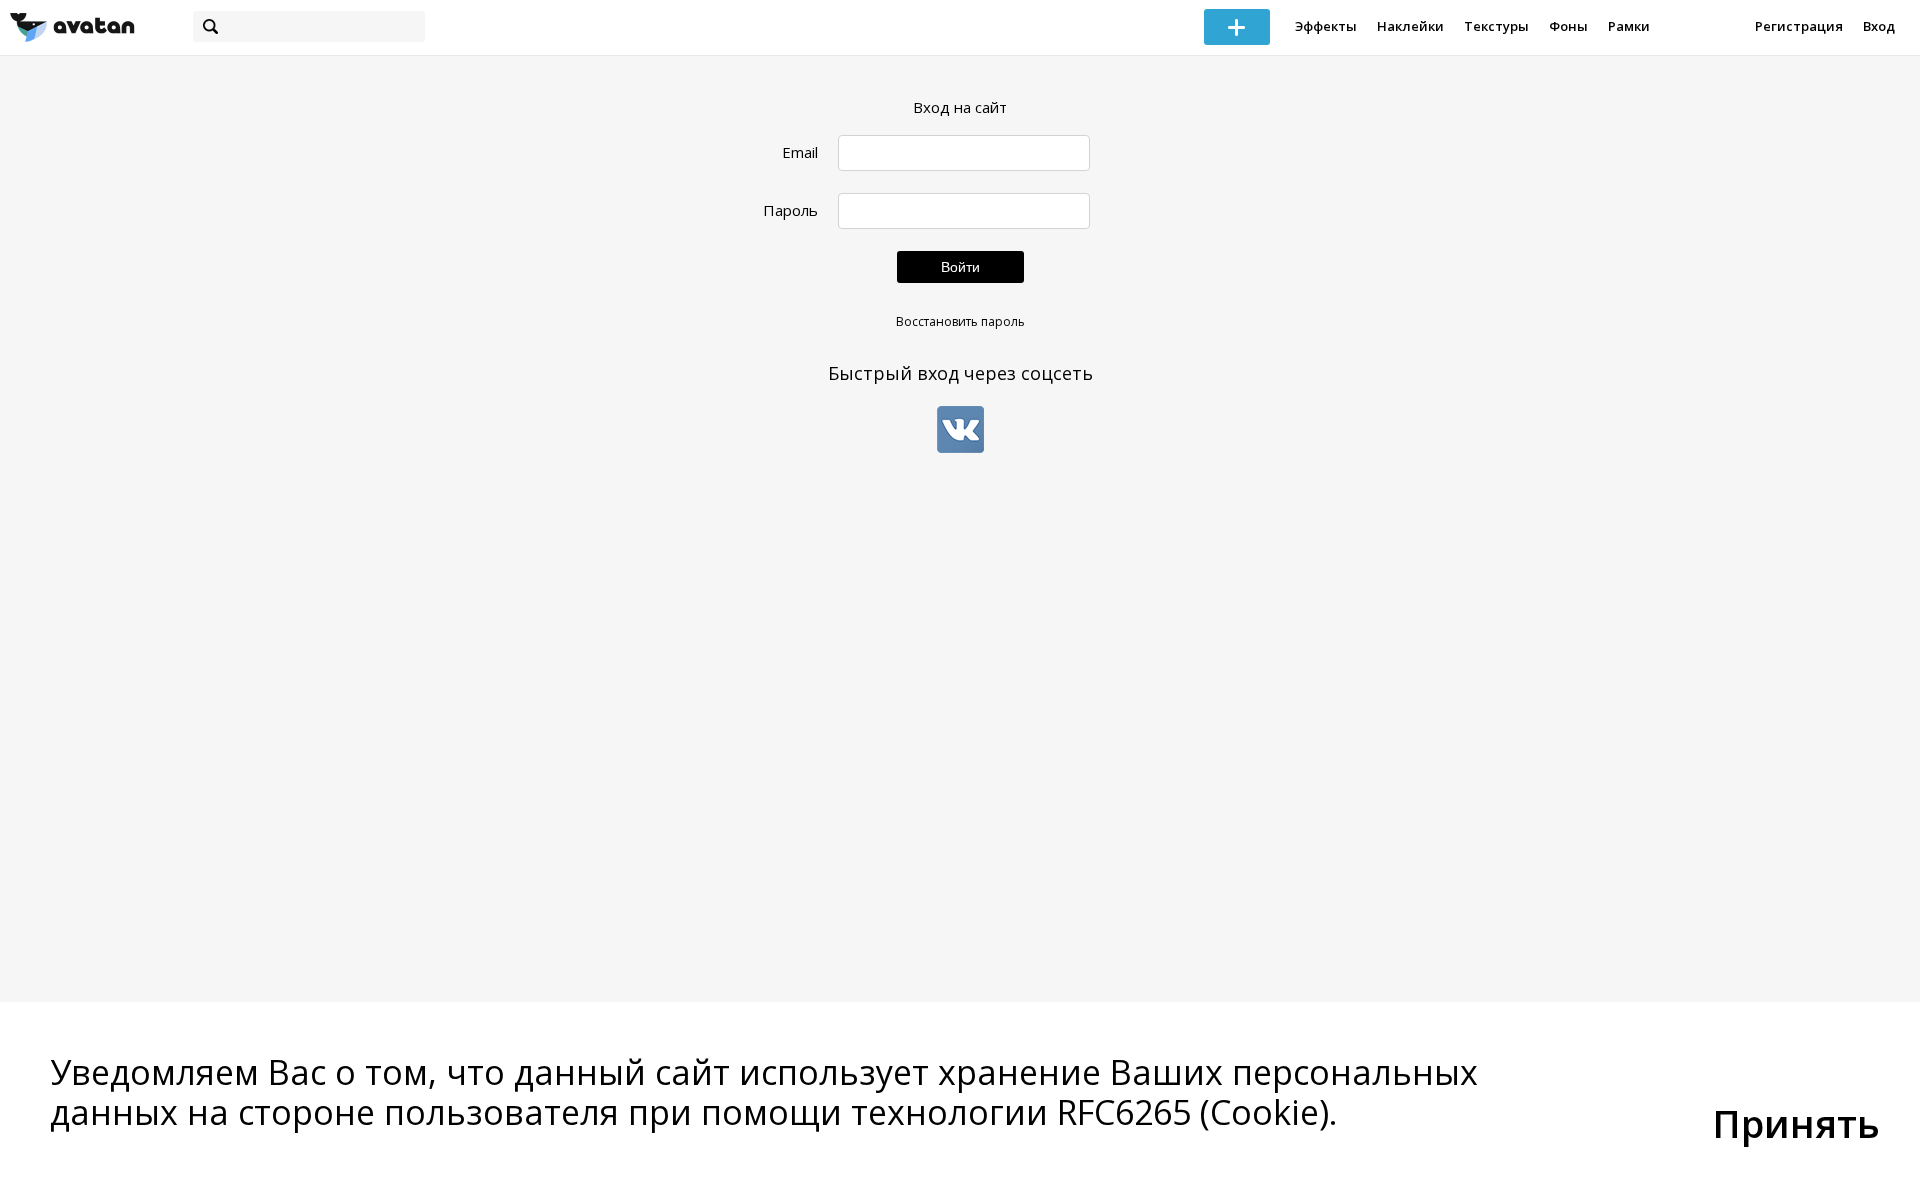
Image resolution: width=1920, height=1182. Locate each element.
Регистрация (1799, 26)
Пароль (790, 210)
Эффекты (1326, 26)
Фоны (1568, 26)
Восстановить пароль (960, 321)
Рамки (1629, 26)
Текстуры (1496, 26)
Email (800, 152)
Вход (1879, 26)
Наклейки (1410, 26)
